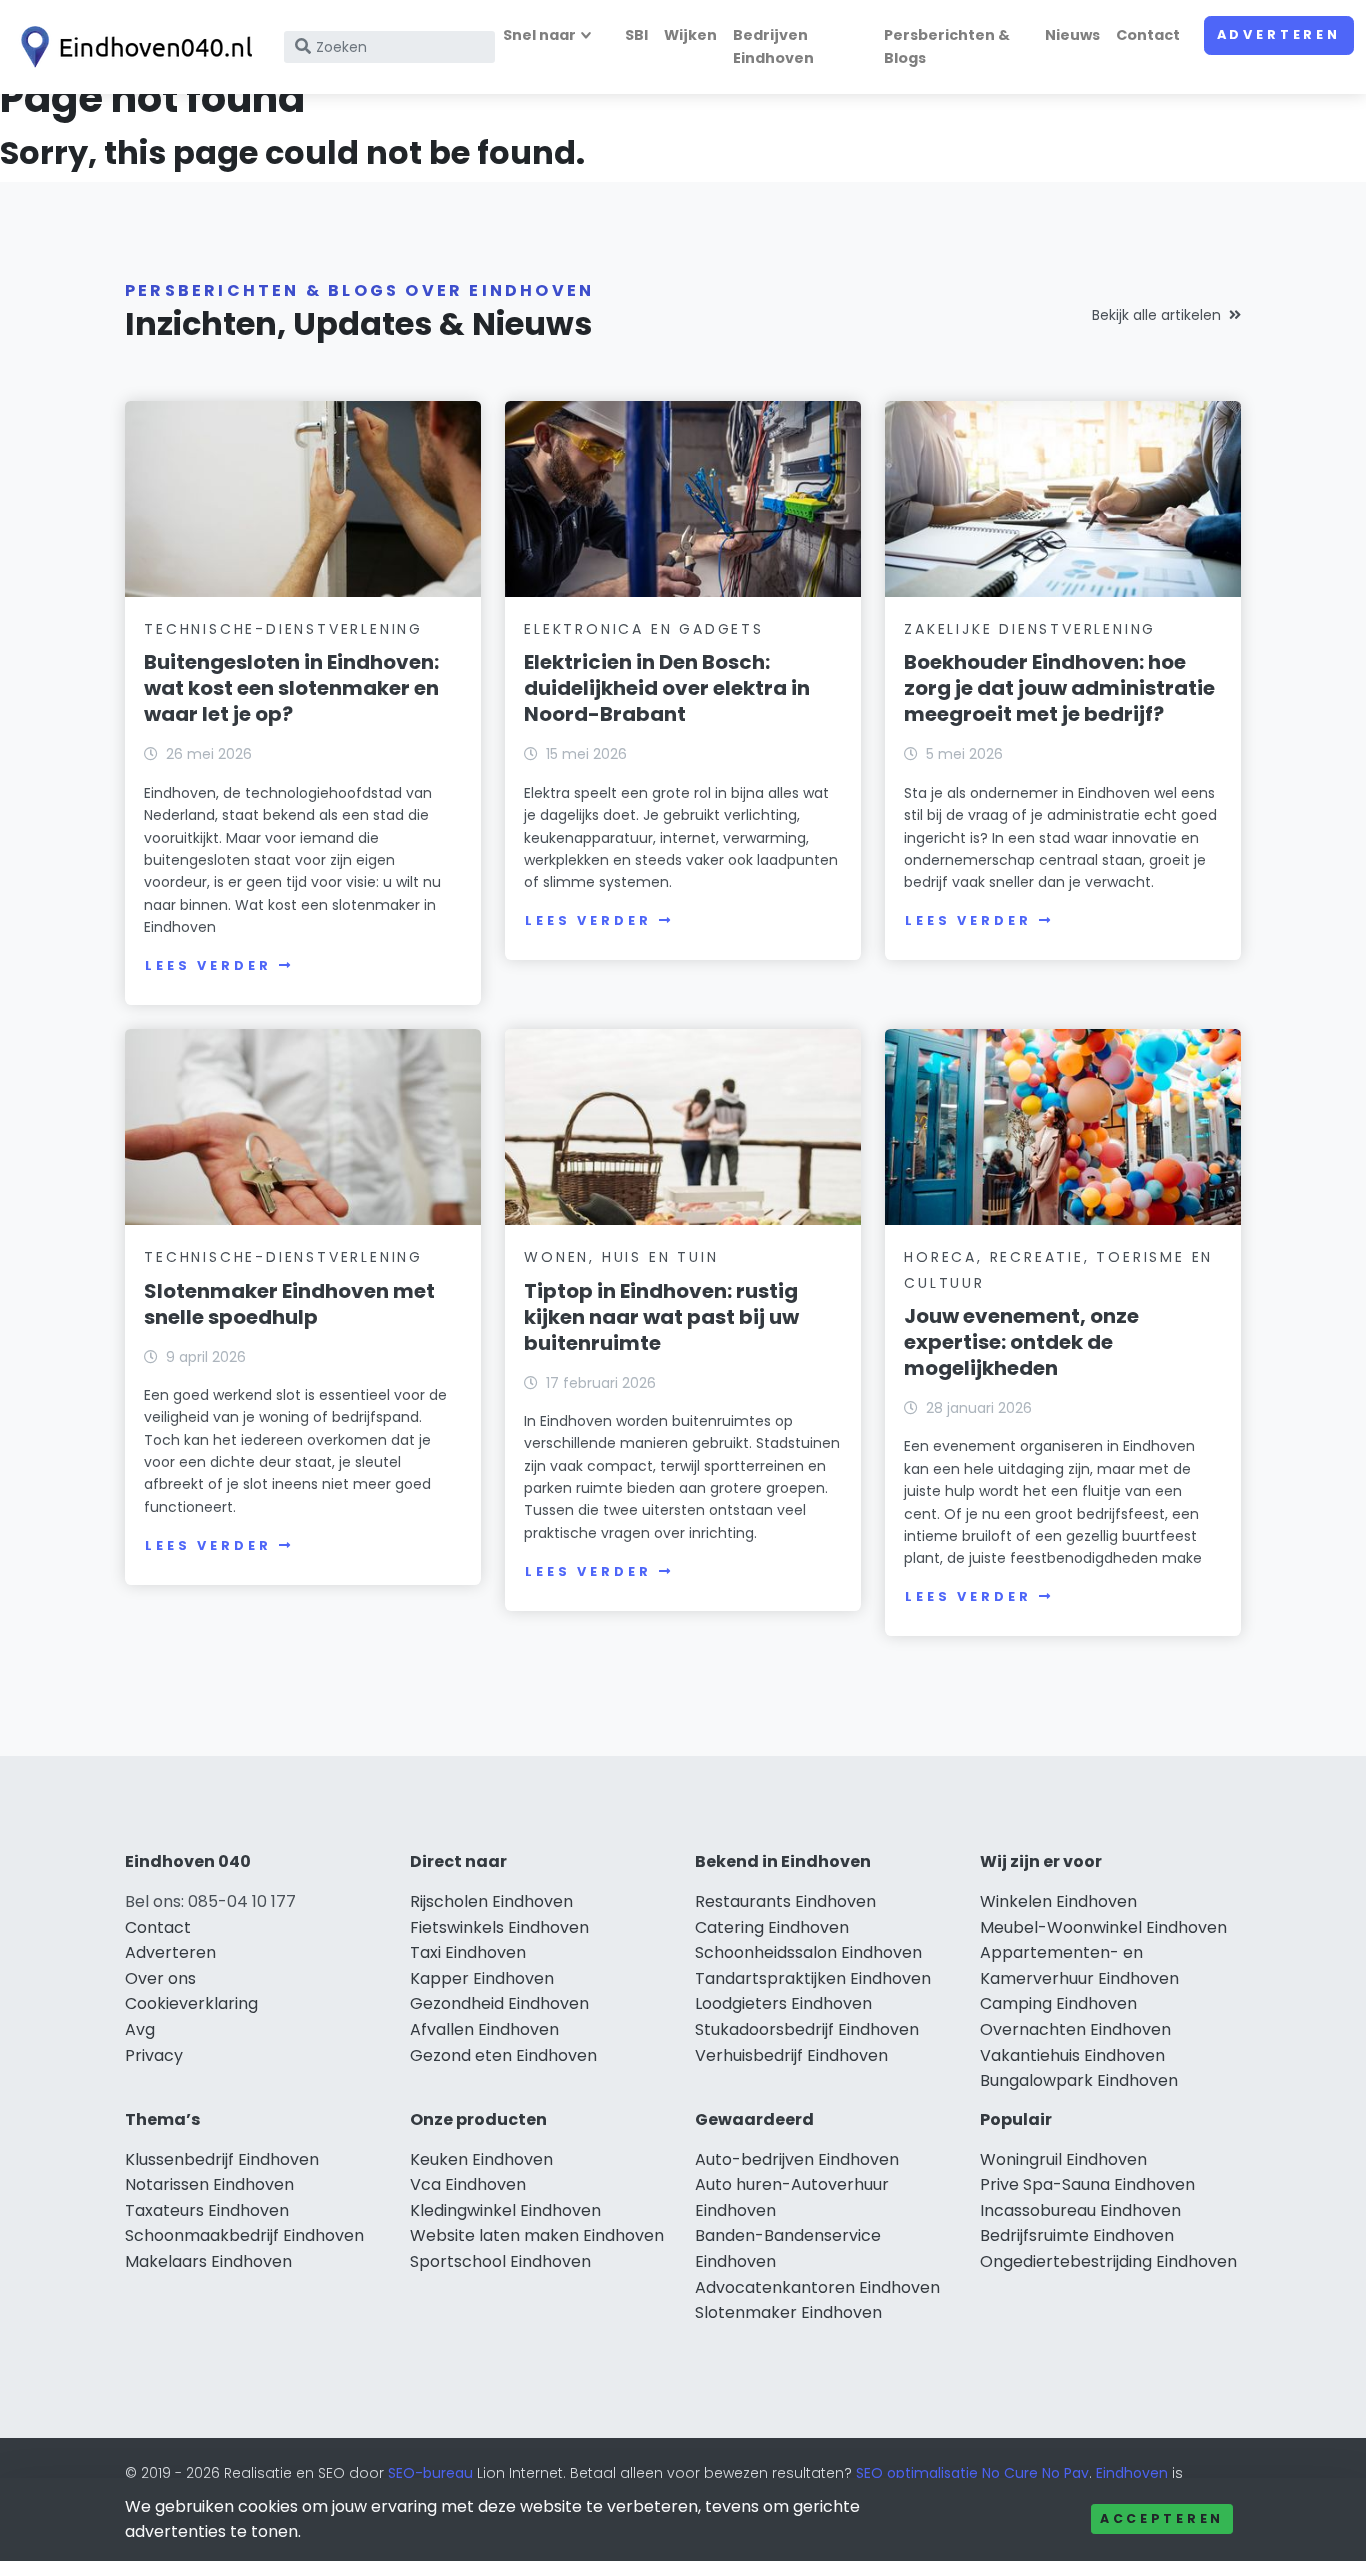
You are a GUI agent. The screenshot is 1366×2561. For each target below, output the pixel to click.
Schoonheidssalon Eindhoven (808, 1952)
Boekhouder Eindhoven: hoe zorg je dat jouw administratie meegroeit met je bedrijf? (1059, 688)
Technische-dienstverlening (283, 629)
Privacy (154, 2055)
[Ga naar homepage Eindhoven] (132, 47)
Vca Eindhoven (468, 2184)
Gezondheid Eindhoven (499, 2003)
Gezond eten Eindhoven (503, 2055)
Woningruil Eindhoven (1063, 2159)
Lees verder (208, 965)
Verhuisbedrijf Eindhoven (791, 2055)
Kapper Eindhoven (482, 1978)
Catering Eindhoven (772, 1927)
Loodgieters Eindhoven (783, 2003)
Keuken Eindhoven (481, 2159)
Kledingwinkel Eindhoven (505, 2210)
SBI (636, 35)
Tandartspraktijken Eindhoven (813, 1978)
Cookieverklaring (191, 2003)
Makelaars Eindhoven (208, 2261)
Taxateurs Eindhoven (207, 2210)
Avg (140, 2029)
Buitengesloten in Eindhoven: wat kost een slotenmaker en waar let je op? (291, 688)
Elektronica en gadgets (644, 629)
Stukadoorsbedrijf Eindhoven (807, 2029)
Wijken (690, 35)
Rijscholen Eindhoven (491, 1901)
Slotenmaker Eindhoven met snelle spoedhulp (289, 1304)
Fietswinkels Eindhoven (499, 1927)
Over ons (160, 1978)
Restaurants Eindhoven (785, 1901)
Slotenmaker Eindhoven (788, 2312)
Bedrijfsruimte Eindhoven (1077, 2235)
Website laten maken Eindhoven (537, 2235)
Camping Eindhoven (1058, 2003)
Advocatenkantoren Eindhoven (817, 2287)
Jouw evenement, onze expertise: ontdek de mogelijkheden (1021, 1342)
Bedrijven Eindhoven (773, 46)
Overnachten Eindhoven (1075, 2029)
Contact (1148, 35)
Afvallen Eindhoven (484, 2029)
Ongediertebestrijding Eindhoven (1108, 2261)
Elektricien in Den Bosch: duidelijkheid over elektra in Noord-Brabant (667, 688)
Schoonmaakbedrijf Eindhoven (244, 2235)
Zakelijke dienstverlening (1030, 629)
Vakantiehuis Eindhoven (1072, 2055)
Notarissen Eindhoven (209, 2184)
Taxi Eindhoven (468, 1952)
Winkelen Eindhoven (1058, 1901)
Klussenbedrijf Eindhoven (222, 2159)
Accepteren (1162, 2518)
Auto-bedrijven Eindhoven (797, 2159)
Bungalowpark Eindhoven (1079, 2080)
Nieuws (1072, 35)
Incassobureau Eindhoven (1080, 2210)
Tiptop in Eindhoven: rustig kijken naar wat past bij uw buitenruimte (661, 1317)
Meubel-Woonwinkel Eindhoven (1103, 1927)
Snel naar (539, 35)
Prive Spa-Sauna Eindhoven (1087, 2184)
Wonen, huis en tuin (621, 1257)
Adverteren (1279, 34)
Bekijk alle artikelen (1156, 315)
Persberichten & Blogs (947, 46)
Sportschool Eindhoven (500, 2261)
